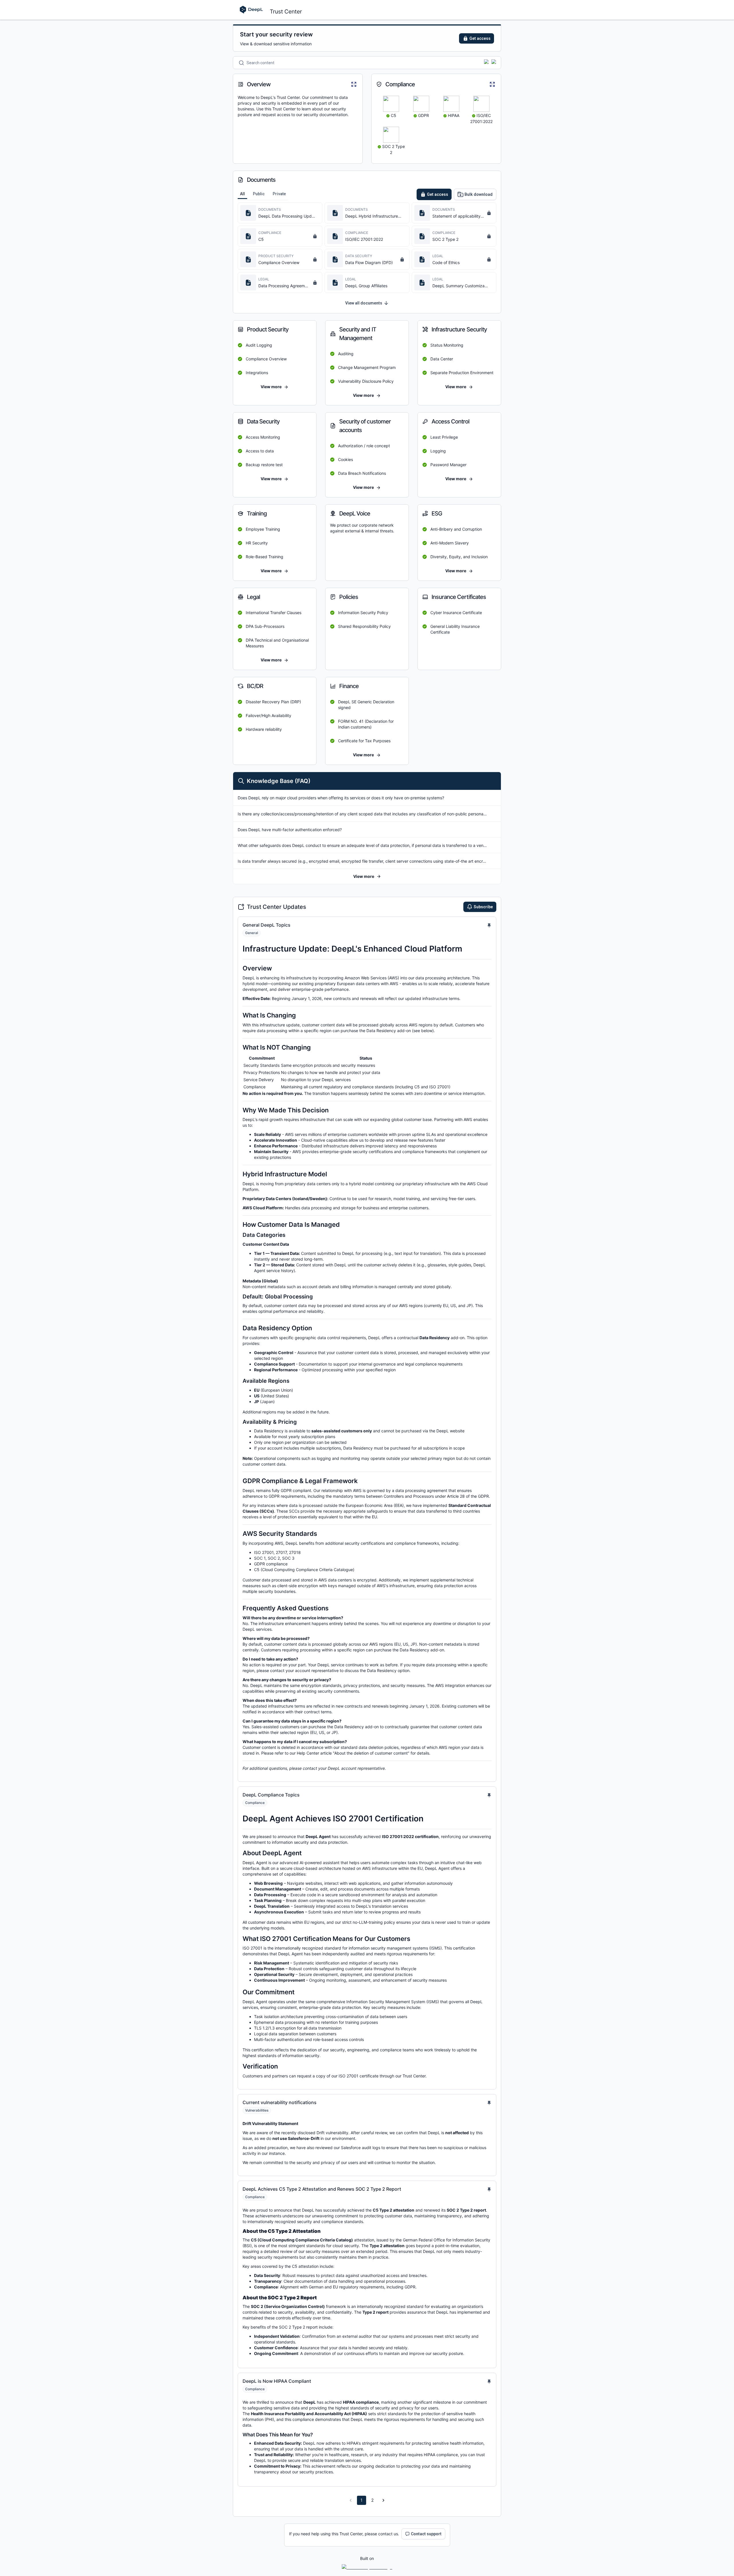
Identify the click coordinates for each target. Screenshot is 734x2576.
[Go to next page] (383, 2500)
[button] (367, 876)
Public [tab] (259, 194)
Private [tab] (279, 194)
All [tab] (242, 194)
